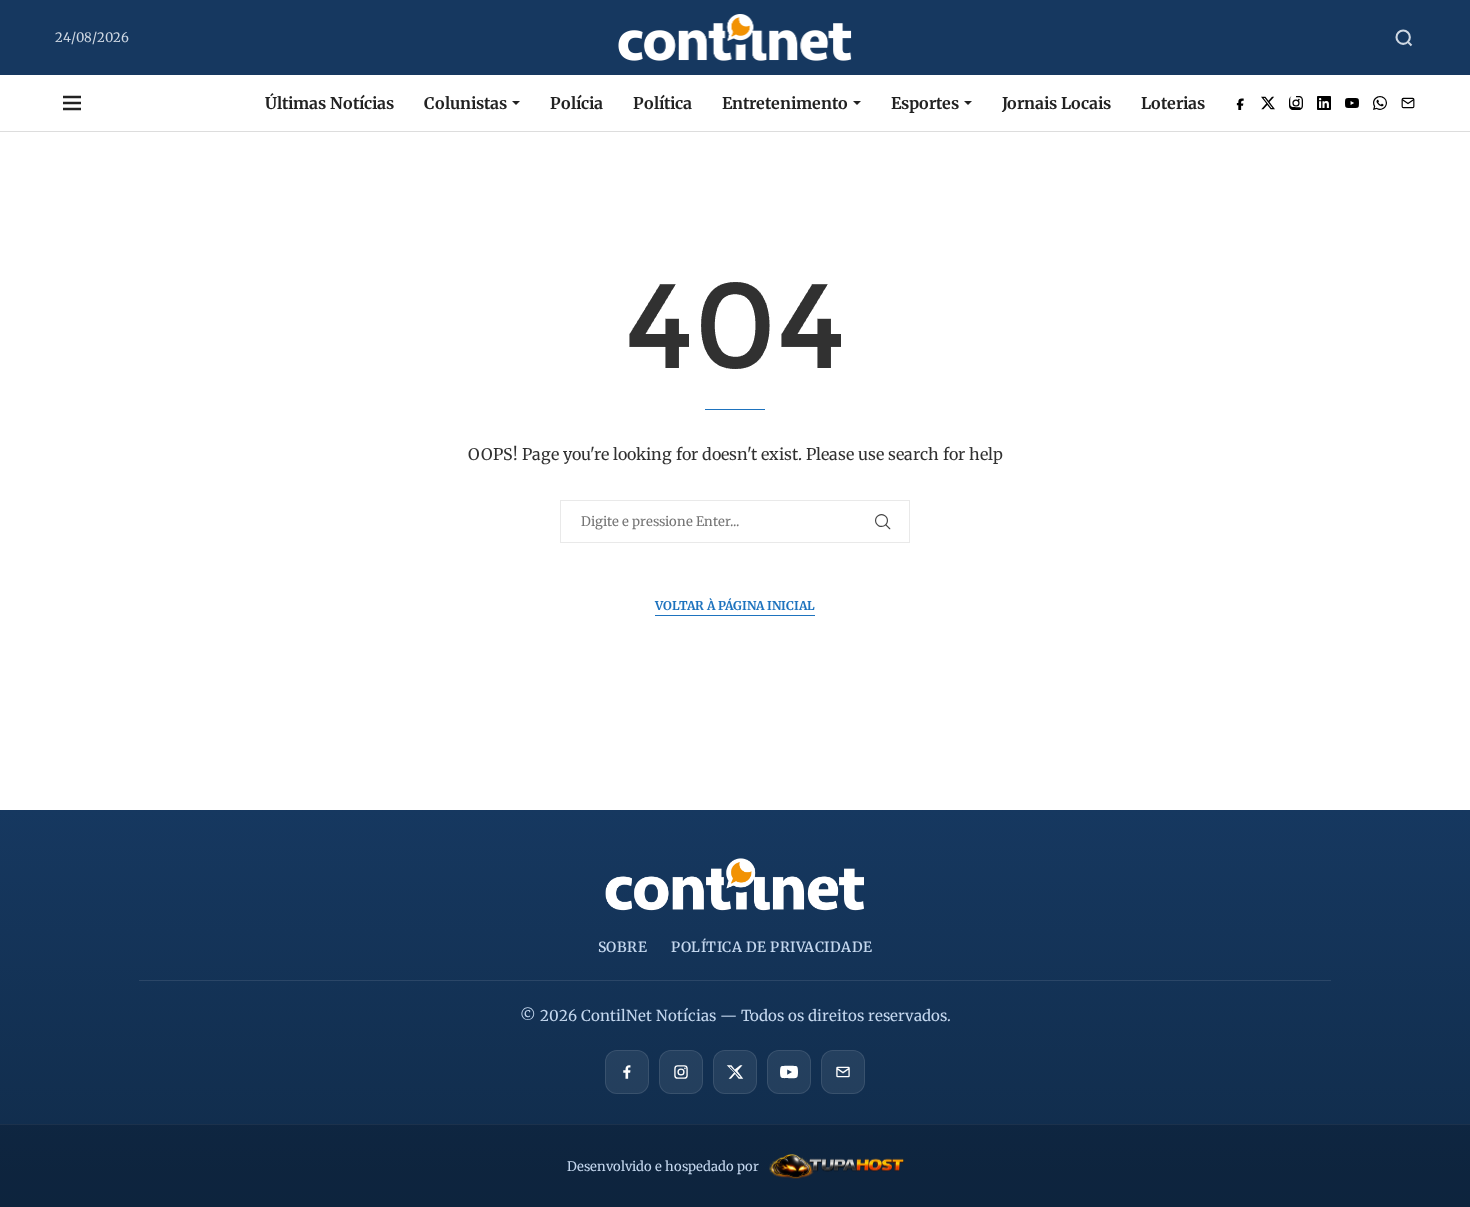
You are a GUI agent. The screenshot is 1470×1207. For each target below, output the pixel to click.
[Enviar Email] (1408, 103)
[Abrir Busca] (1404, 38)
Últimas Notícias (329, 103)
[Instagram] (681, 1072)
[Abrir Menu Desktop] (72, 103)
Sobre (623, 947)
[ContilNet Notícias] (735, 37)
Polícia (576, 103)
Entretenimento (785, 103)
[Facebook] (627, 1072)
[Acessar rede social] (1240, 103)
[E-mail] (843, 1072)
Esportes (925, 103)
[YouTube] (789, 1072)
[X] (735, 1072)
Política (662, 103)
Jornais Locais (1056, 103)
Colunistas (465, 103)
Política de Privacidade (772, 947)
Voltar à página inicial (735, 605)
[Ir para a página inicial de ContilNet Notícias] (735, 884)
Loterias (1173, 103)
